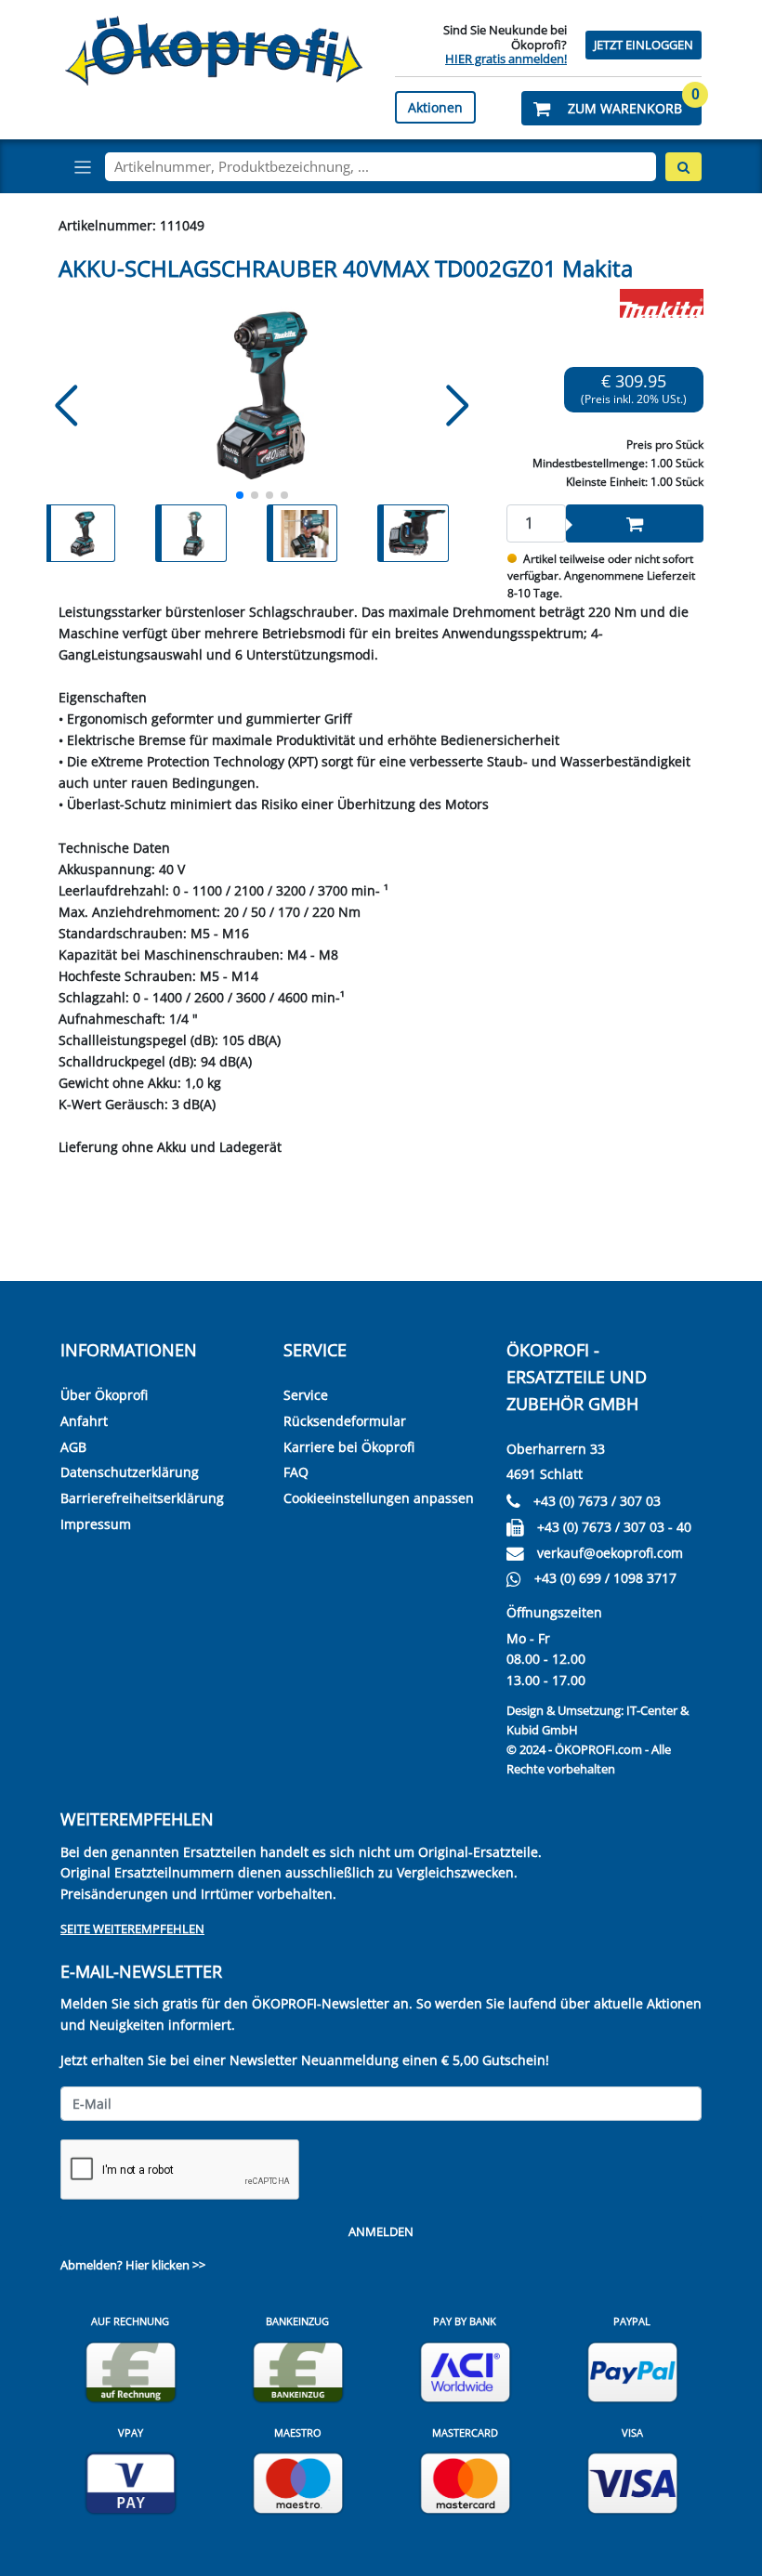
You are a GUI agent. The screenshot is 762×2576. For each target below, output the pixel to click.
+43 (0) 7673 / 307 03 (597, 1501)
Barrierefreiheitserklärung (142, 1498)
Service (306, 1395)
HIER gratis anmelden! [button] (506, 59)
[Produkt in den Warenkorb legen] (635, 523)
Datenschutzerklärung (130, 1472)
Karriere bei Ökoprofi (349, 1447)
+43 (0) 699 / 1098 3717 (605, 1578)
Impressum (96, 1524)
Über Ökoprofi (104, 1395)
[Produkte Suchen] (683, 167)
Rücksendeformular (345, 1421)
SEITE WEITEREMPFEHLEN (132, 1929)
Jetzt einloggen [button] (644, 45)
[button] (611, 108)
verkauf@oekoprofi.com (610, 1553)
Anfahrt (84, 1421)
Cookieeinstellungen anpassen (379, 1498)
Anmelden (381, 2232)
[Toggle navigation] (83, 167)
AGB (73, 1447)
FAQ (296, 1472)
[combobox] (381, 167)
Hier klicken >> (165, 2265)
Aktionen (435, 107)
